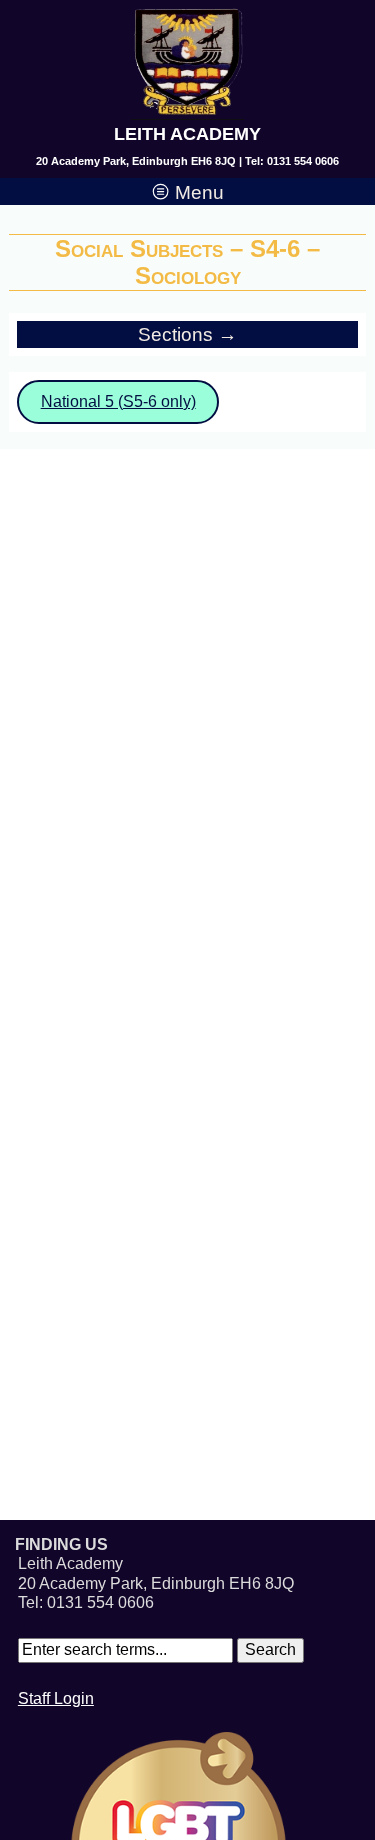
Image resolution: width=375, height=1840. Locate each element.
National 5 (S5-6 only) (118, 401)
